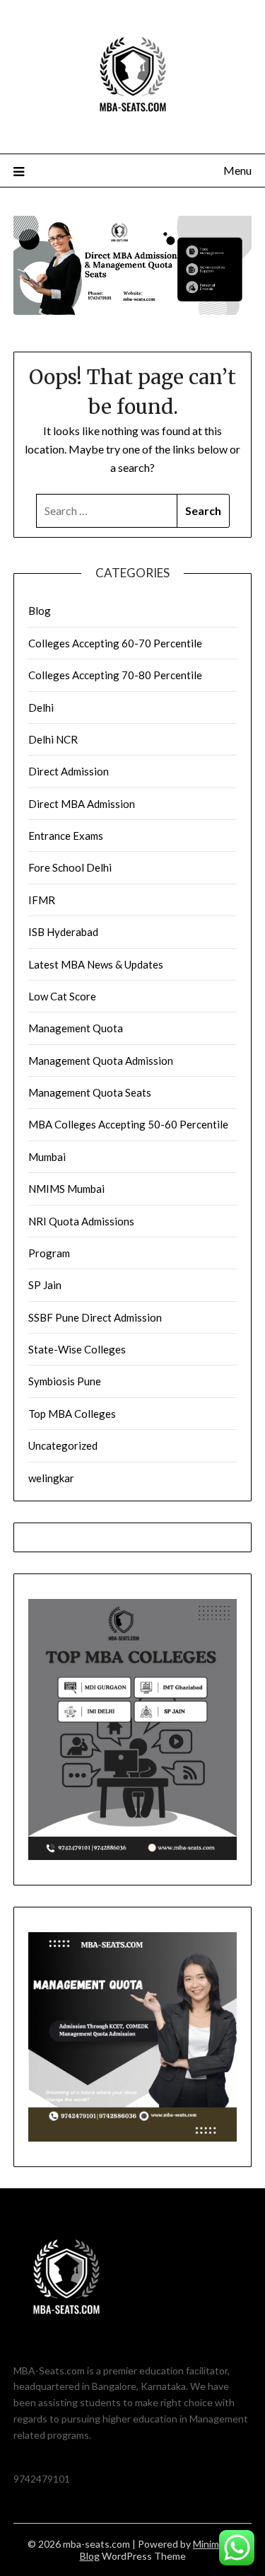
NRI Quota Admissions (81, 1221)
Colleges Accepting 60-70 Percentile (115, 643)
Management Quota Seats (90, 1092)
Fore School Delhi (70, 867)
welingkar (51, 1478)
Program (49, 1253)
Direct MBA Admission (82, 804)
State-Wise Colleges (77, 1349)
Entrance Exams (66, 836)
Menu (237, 170)
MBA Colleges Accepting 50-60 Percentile (128, 1124)
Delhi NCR (53, 739)
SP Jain (45, 1285)
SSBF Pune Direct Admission (95, 1317)
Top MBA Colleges (72, 1414)
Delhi (41, 707)
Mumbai (47, 1157)
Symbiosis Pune (65, 1381)
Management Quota (76, 1028)
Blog (40, 611)
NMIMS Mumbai (66, 1189)
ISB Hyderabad (63, 932)
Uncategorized (63, 1445)
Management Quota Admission (101, 1061)
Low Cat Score (62, 996)
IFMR (42, 900)
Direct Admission (69, 771)
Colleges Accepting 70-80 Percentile (115, 675)
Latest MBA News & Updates (96, 964)
